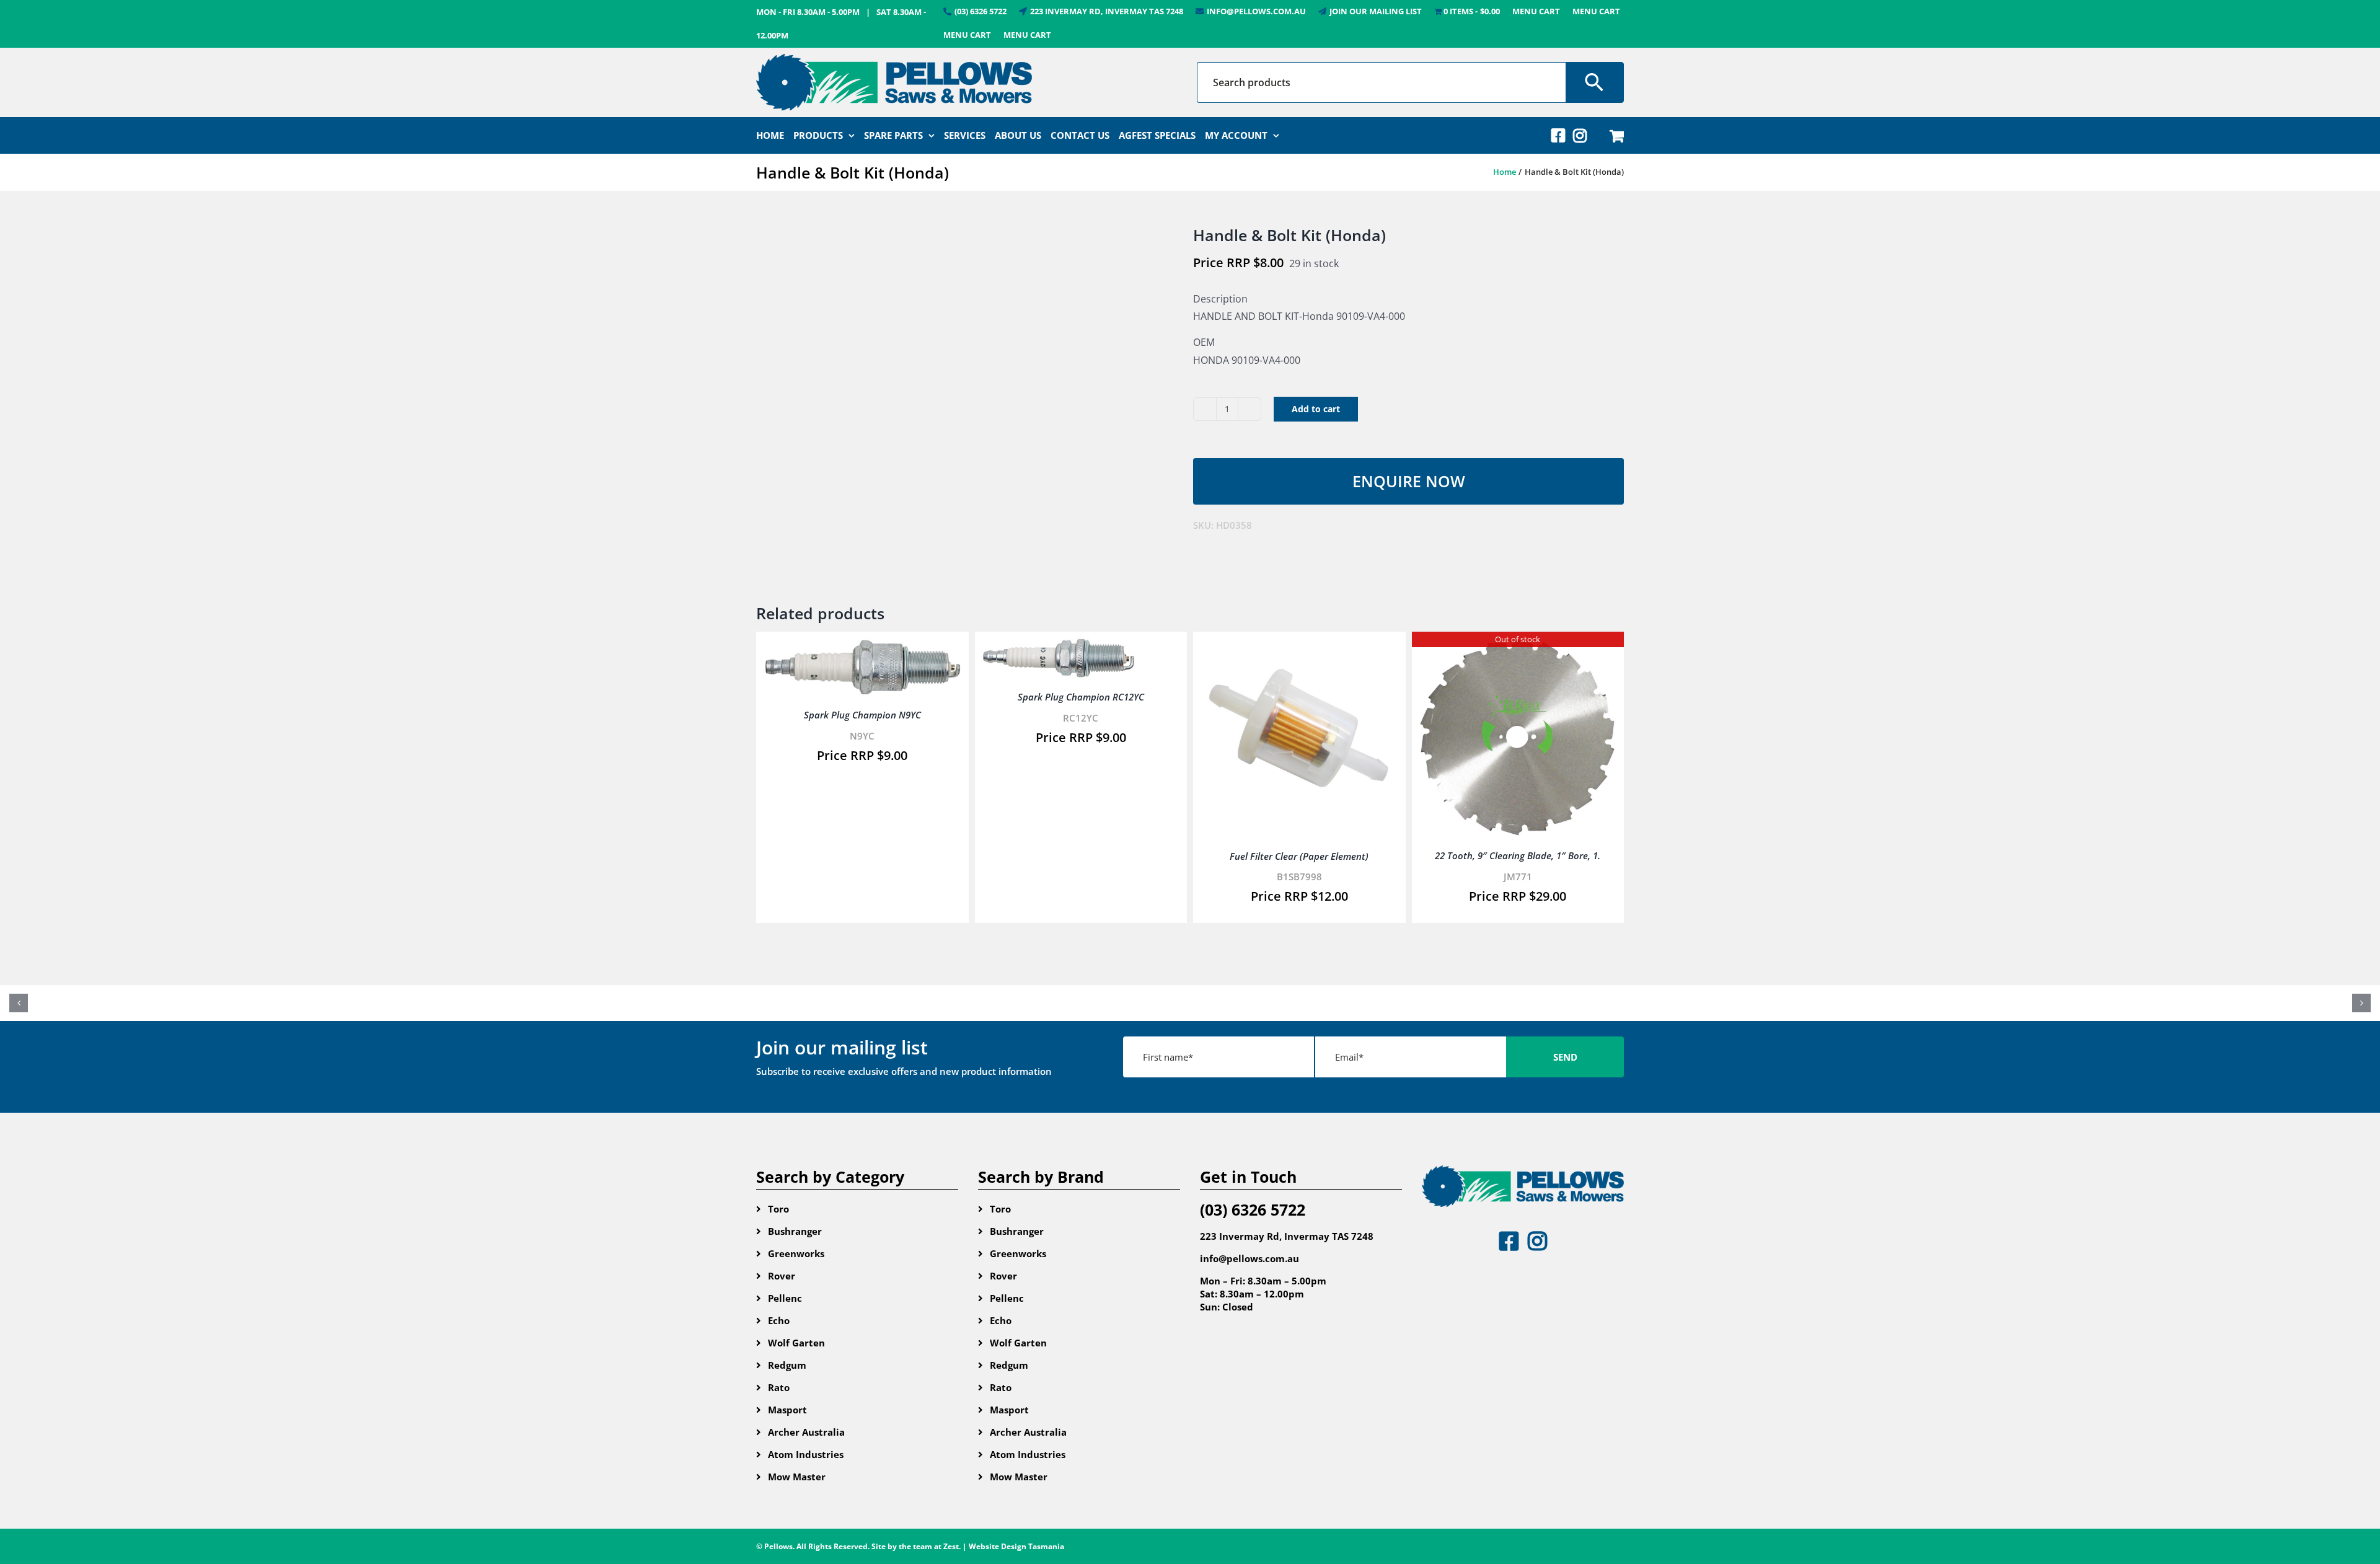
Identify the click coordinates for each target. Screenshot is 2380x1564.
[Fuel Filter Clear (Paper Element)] (1299, 647)
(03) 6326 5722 (1253, 1209)
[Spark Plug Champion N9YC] (862, 647)
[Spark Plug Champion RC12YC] (1059, 647)
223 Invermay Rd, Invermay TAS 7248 (1287, 1236)
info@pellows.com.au (1249, 1258)
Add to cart (1316, 409)
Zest (951, 1546)
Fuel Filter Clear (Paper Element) (1299, 856)
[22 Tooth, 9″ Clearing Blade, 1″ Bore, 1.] (1518, 647)
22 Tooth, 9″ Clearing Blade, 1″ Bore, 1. (1518, 855)
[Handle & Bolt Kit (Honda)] (965, 396)
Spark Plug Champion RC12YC (1081, 697)
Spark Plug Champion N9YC (862, 715)
